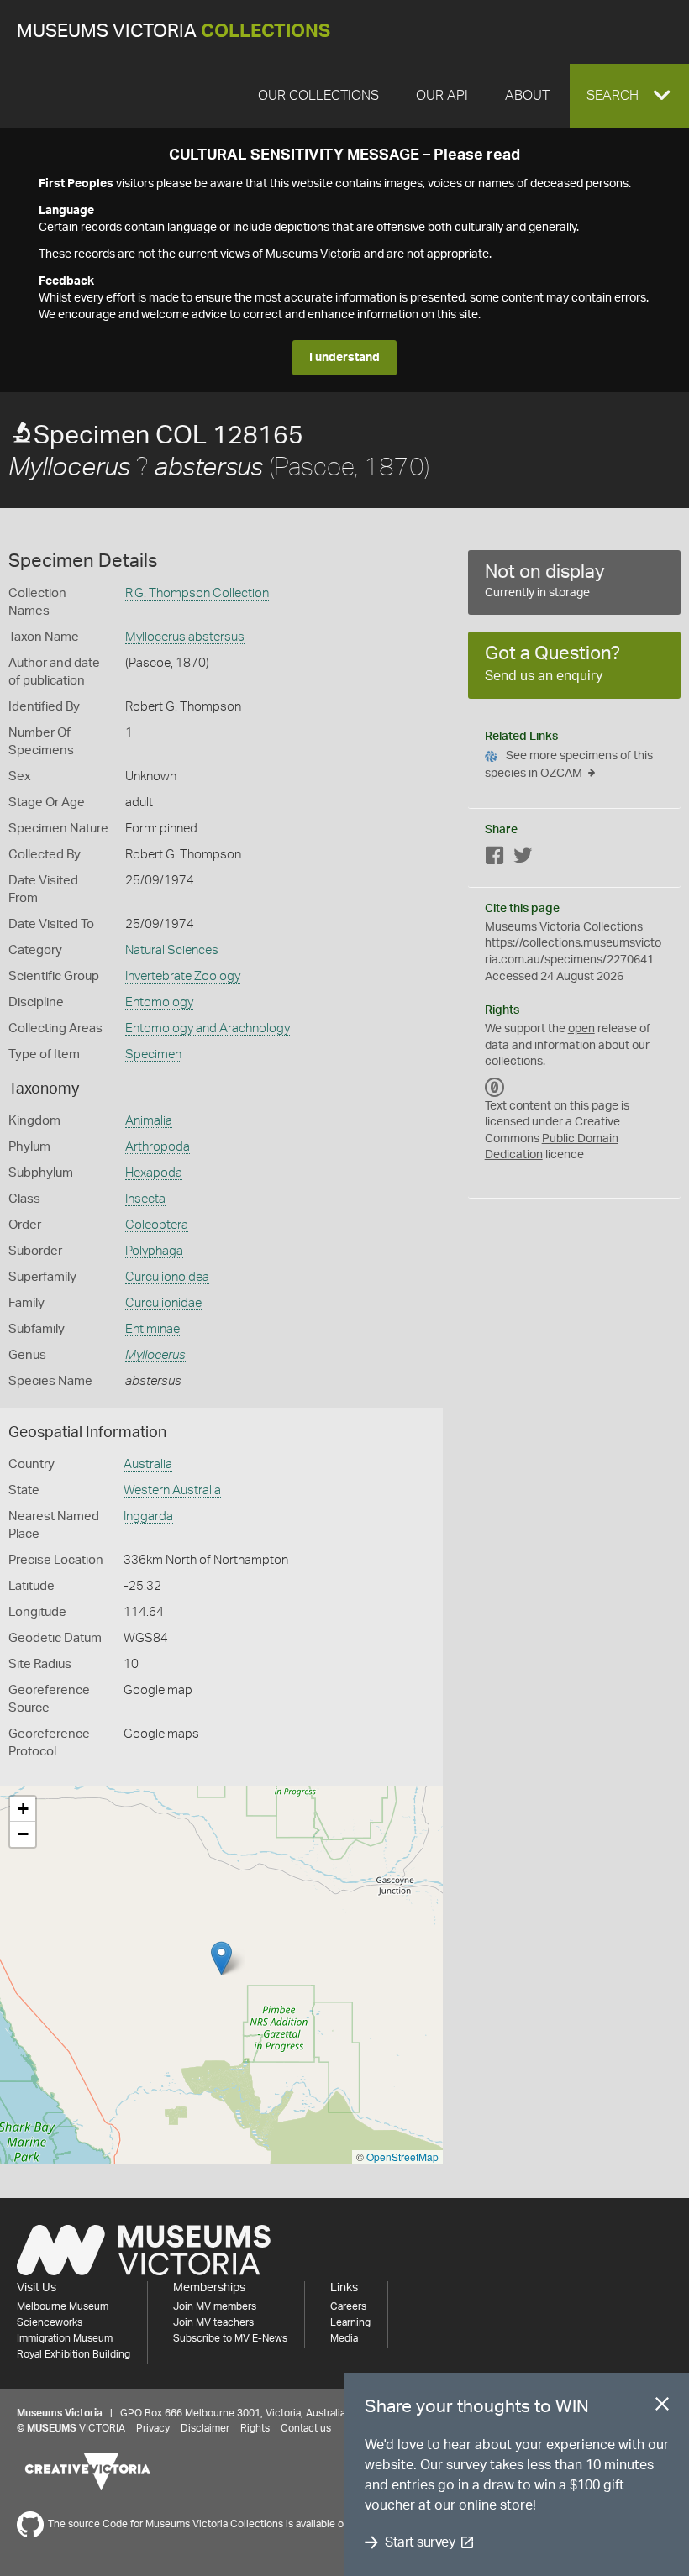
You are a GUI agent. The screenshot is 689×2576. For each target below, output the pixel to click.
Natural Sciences (172, 950)
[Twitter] (523, 859)
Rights (255, 2428)
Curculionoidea (167, 1277)
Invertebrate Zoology (183, 976)
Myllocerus (155, 1355)
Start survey (420, 2542)
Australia (148, 1464)
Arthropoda (158, 1147)
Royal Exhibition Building (74, 2354)
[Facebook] (495, 859)
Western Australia (172, 1490)
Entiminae (153, 1329)
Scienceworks (50, 2322)
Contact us (306, 2428)
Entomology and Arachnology (208, 1028)
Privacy (153, 2428)
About (527, 96)
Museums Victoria (174, 31)
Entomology (159, 1002)
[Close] (662, 2407)
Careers (348, 2306)
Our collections (318, 96)
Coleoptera (157, 1225)
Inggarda (148, 1516)
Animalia (149, 1121)
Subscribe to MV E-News (230, 2338)
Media (344, 2338)
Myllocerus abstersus (185, 637)
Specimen (153, 1055)
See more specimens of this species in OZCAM (569, 765)
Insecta (145, 1199)
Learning (350, 2322)
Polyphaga (154, 1251)
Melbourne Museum (63, 2306)
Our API (442, 96)
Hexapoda (154, 1173)
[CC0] (495, 1088)
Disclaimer (205, 2428)
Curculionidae (163, 1303)
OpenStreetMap (402, 2156)
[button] (629, 96)
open (581, 1029)
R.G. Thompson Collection (197, 593)
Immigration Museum (65, 2338)
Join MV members (215, 2306)
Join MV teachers (213, 2322)
